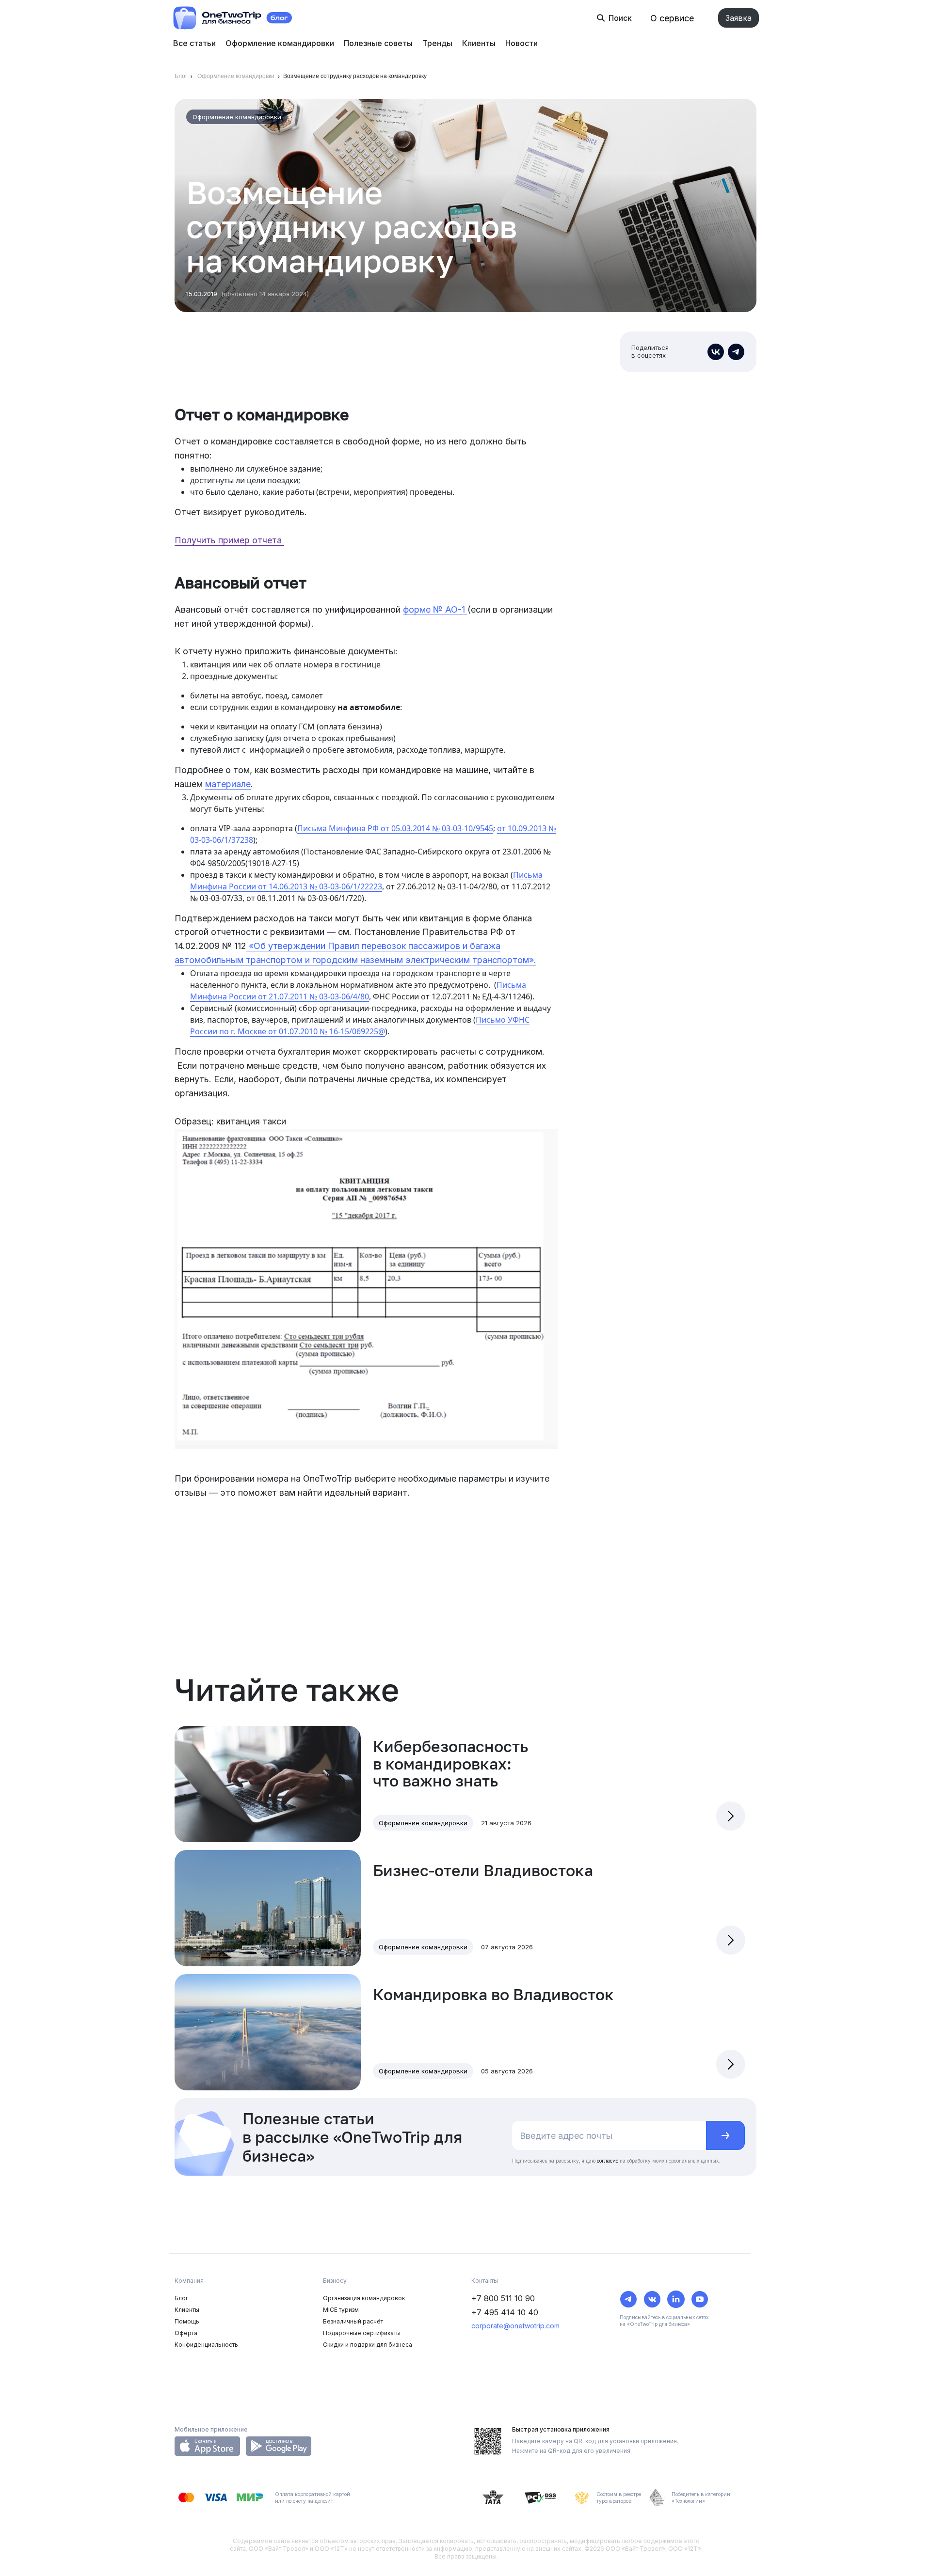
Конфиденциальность (206, 2345)
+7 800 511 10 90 (503, 2298)
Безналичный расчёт (353, 2321)
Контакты (485, 2281)
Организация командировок (364, 2298)
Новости (522, 43)
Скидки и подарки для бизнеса (368, 2345)
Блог (181, 76)
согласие (608, 2161)
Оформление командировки (280, 43)
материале (228, 784)
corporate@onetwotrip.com (515, 2326)
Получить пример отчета (229, 540)
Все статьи (194, 43)
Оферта (186, 2333)
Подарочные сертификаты (362, 2333)
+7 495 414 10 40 (505, 2312)
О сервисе (672, 18)
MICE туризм (341, 2310)
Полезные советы (378, 43)
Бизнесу (335, 2281)
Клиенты (479, 43)
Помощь (187, 2321)
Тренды (437, 43)
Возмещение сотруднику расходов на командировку (355, 76)
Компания (189, 2281)
